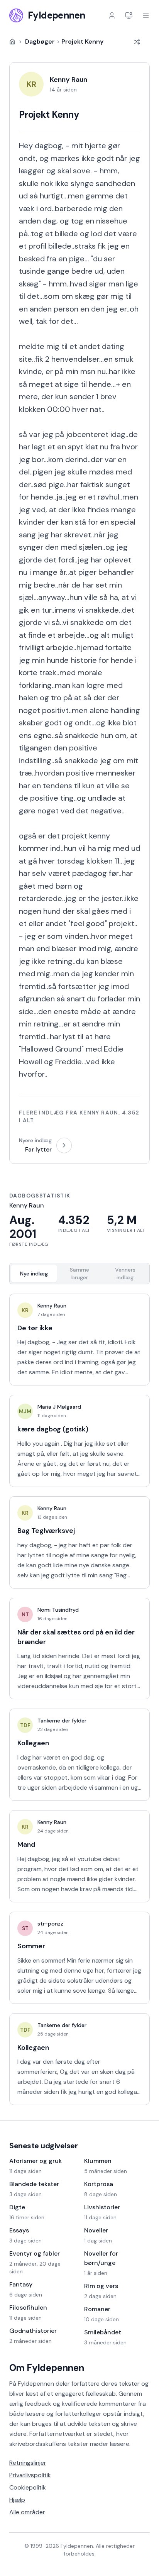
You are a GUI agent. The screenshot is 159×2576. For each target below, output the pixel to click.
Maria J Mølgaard (59, 1407)
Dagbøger (40, 41)
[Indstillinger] (129, 15)
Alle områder (27, 2512)
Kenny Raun (52, 1306)
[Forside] (12, 42)
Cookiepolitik (28, 2487)
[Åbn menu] (146, 15)
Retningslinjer (28, 2463)
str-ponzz (50, 1924)
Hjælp (17, 2500)
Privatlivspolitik (30, 2475)
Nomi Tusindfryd (58, 1610)
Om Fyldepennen (47, 2368)
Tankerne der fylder (62, 1721)
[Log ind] (112, 15)
